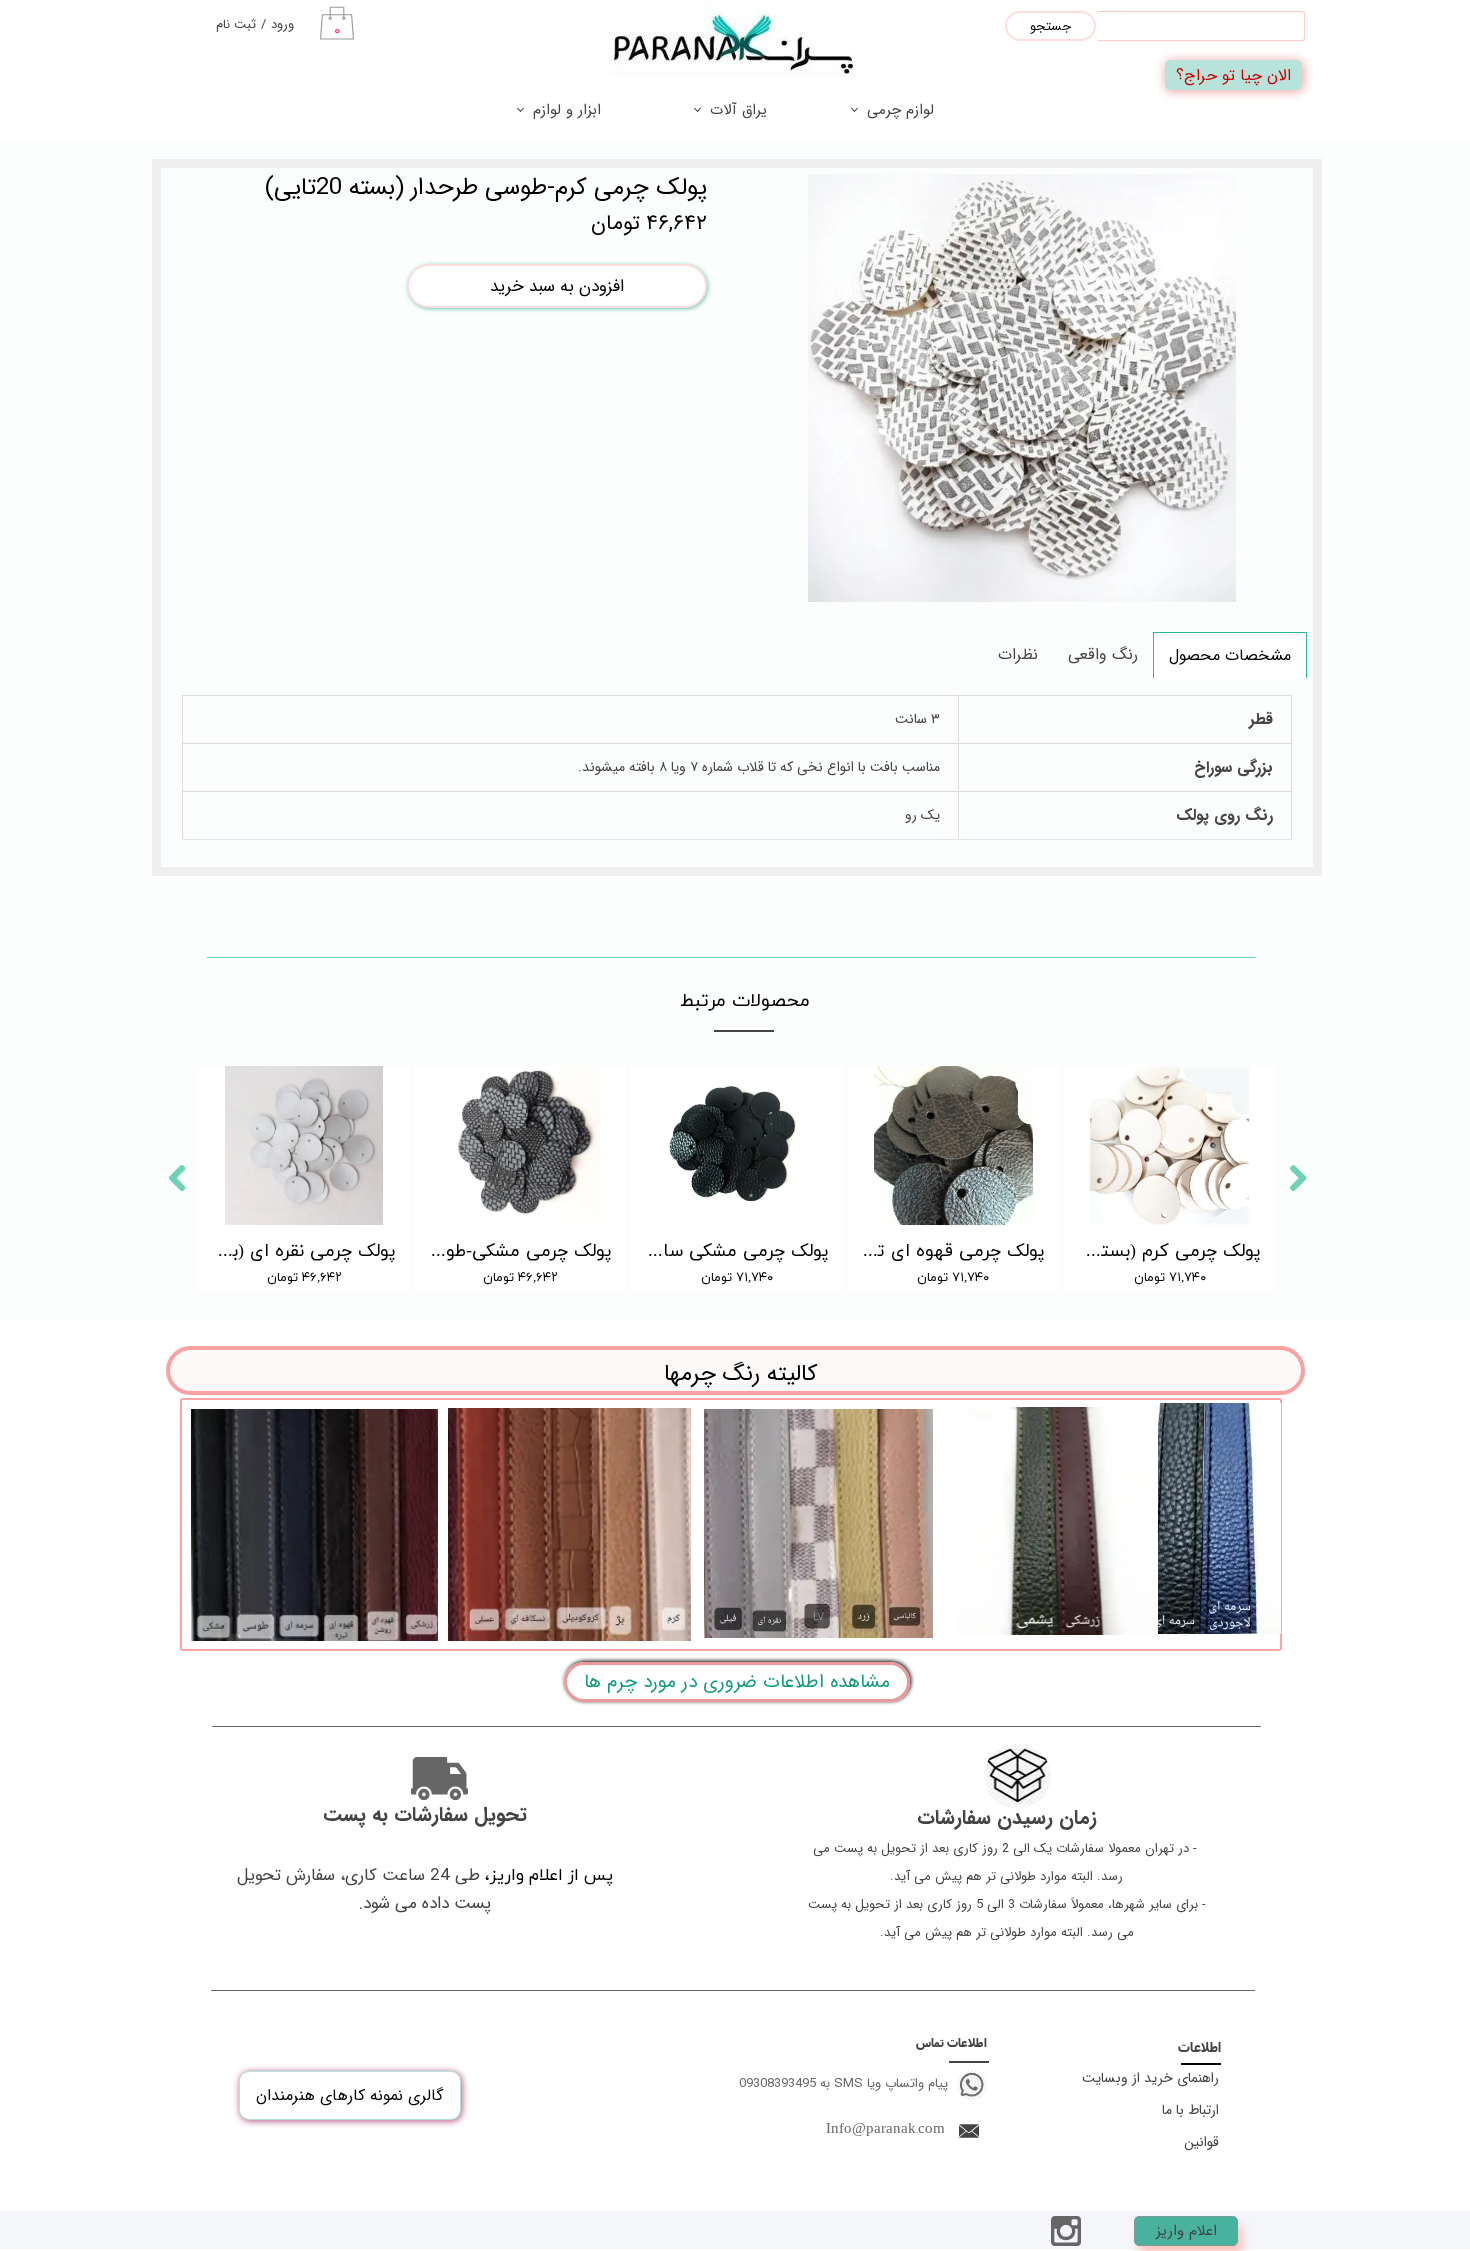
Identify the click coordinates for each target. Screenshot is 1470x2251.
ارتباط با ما (1190, 2110)
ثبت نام (236, 24)
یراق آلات (738, 110)
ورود (282, 24)
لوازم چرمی (900, 110)
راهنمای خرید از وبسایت (1150, 2078)
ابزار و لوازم (567, 110)
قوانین (1201, 2142)
